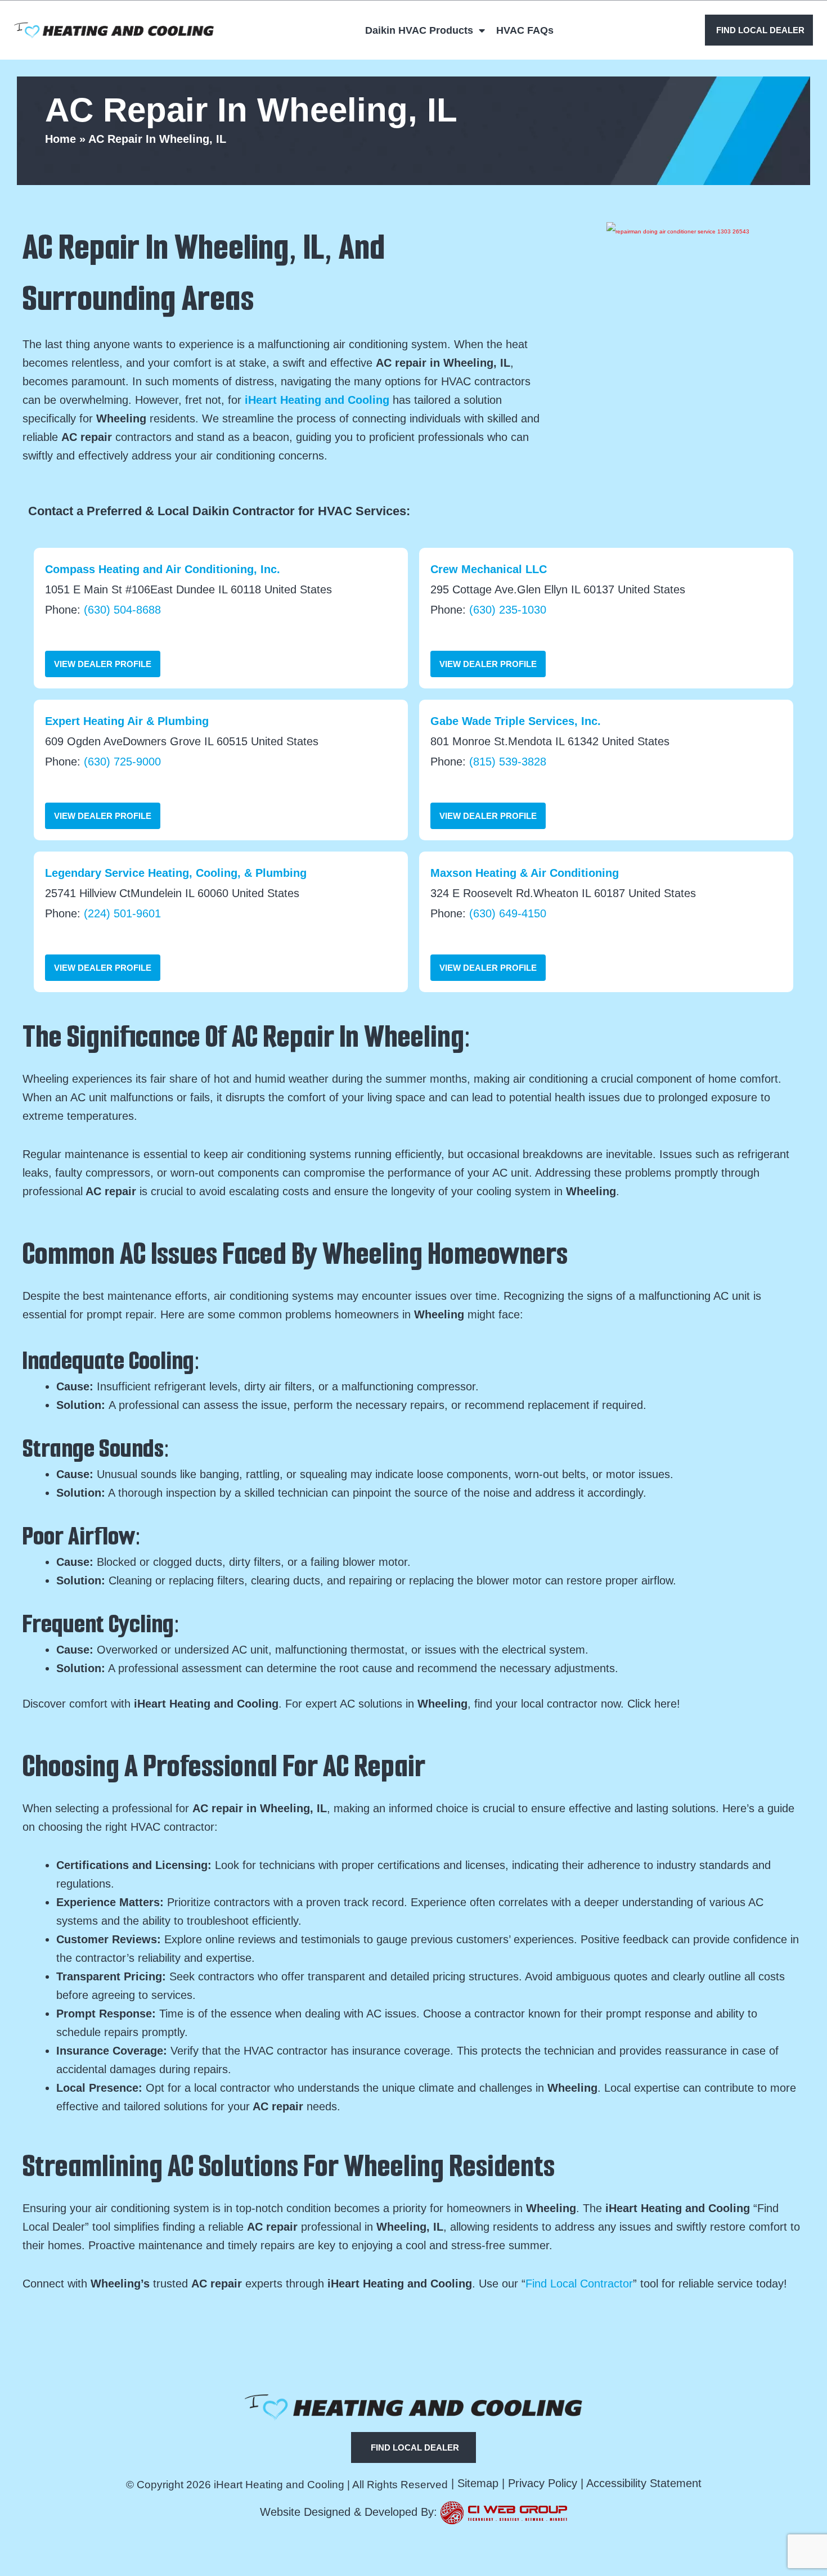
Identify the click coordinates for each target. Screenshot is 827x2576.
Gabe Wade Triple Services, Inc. (516, 721)
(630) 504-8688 (122, 610)
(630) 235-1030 (508, 610)
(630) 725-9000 (122, 762)
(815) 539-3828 (508, 762)
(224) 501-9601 (122, 913)
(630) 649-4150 (508, 913)
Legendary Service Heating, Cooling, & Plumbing (176, 873)
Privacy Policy (543, 2483)
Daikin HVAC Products (419, 30)
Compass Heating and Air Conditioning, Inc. (163, 569)
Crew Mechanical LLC (489, 569)
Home (60, 139)
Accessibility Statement (644, 2483)
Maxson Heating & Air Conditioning (525, 873)
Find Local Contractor (579, 2284)
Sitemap (478, 2483)
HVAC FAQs (525, 30)
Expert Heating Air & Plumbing (127, 721)
